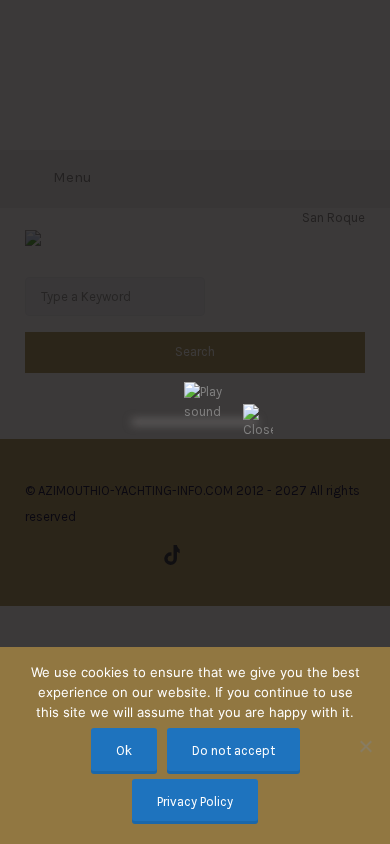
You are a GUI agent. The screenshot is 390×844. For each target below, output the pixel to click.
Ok (124, 750)
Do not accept (233, 750)
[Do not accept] (365, 746)
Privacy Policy (195, 801)
